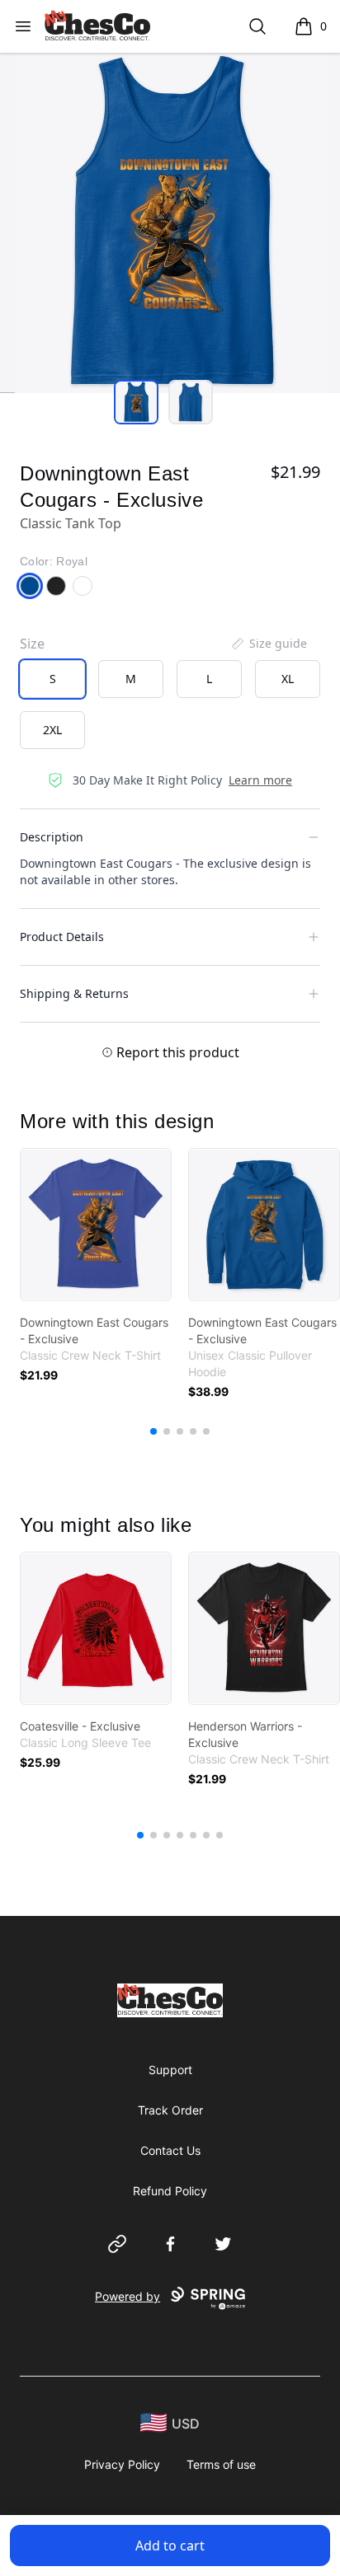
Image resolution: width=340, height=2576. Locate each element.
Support (170, 2070)
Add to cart (170, 2546)
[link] (96, 1225)
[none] (268, 644)
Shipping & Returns (74, 993)
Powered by (127, 2296)
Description (52, 837)
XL (288, 679)
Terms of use (221, 2464)
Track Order (170, 2110)
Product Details (62, 937)
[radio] (52, 679)
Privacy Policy (122, 2464)
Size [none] (32, 644)
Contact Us (170, 2150)
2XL (52, 730)
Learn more (260, 780)
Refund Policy (170, 2191)
